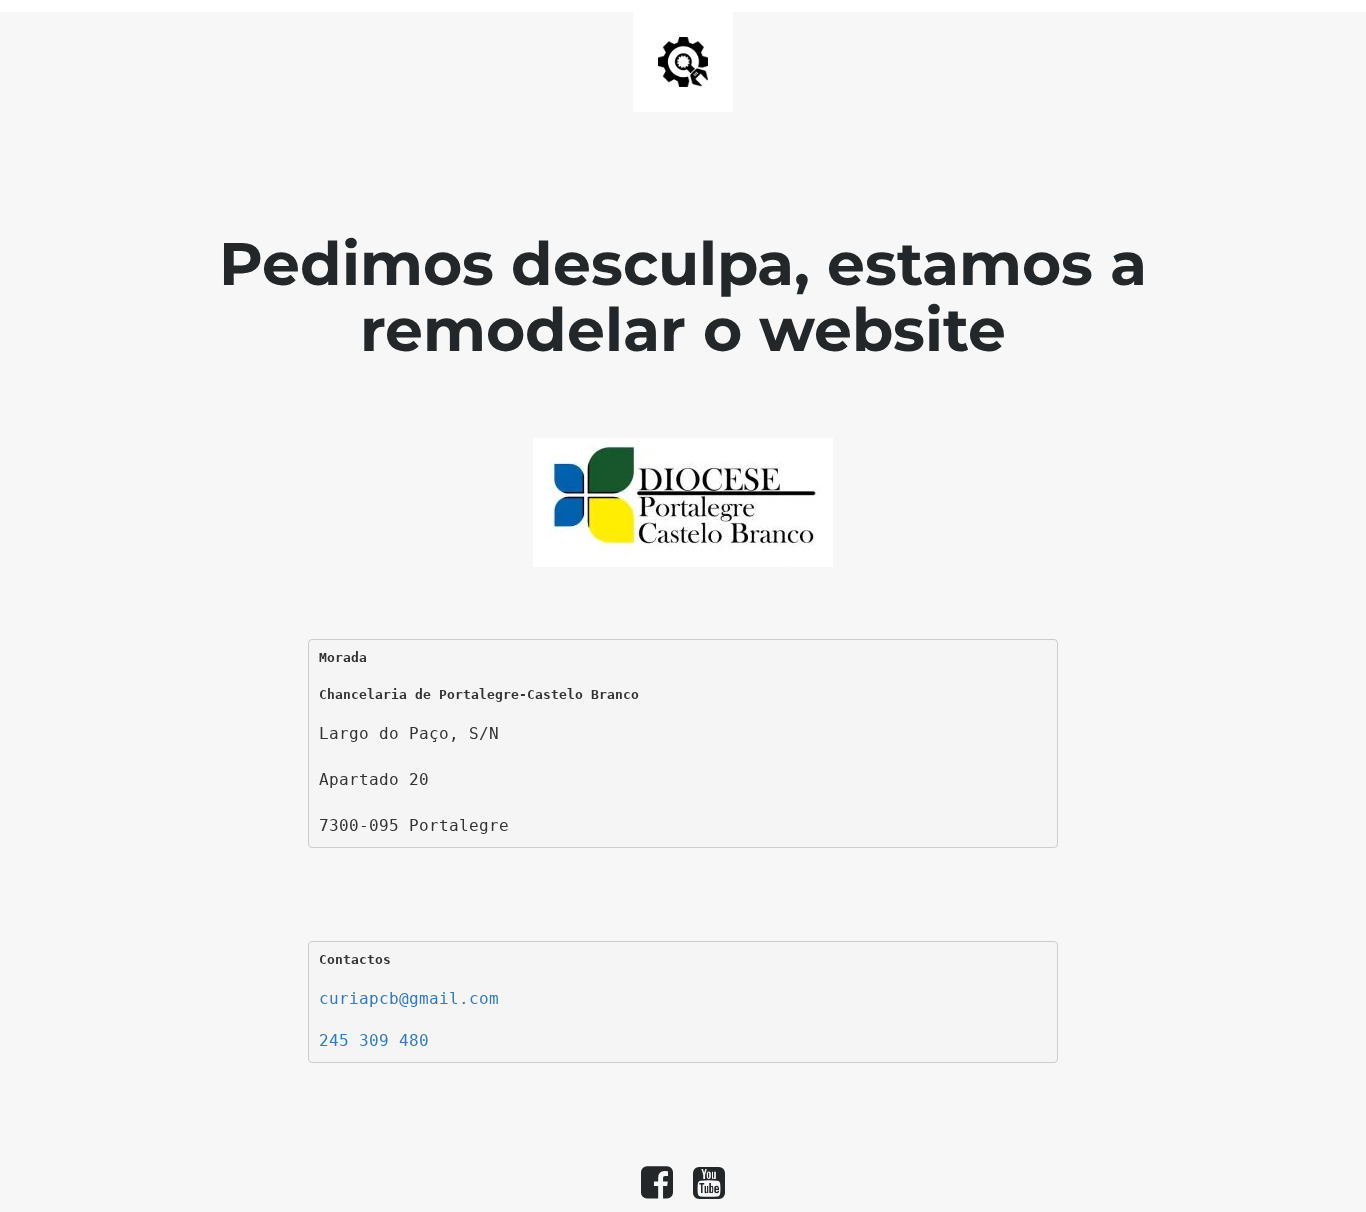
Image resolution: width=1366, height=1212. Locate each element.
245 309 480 (374, 1040)
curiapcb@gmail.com (409, 998)
